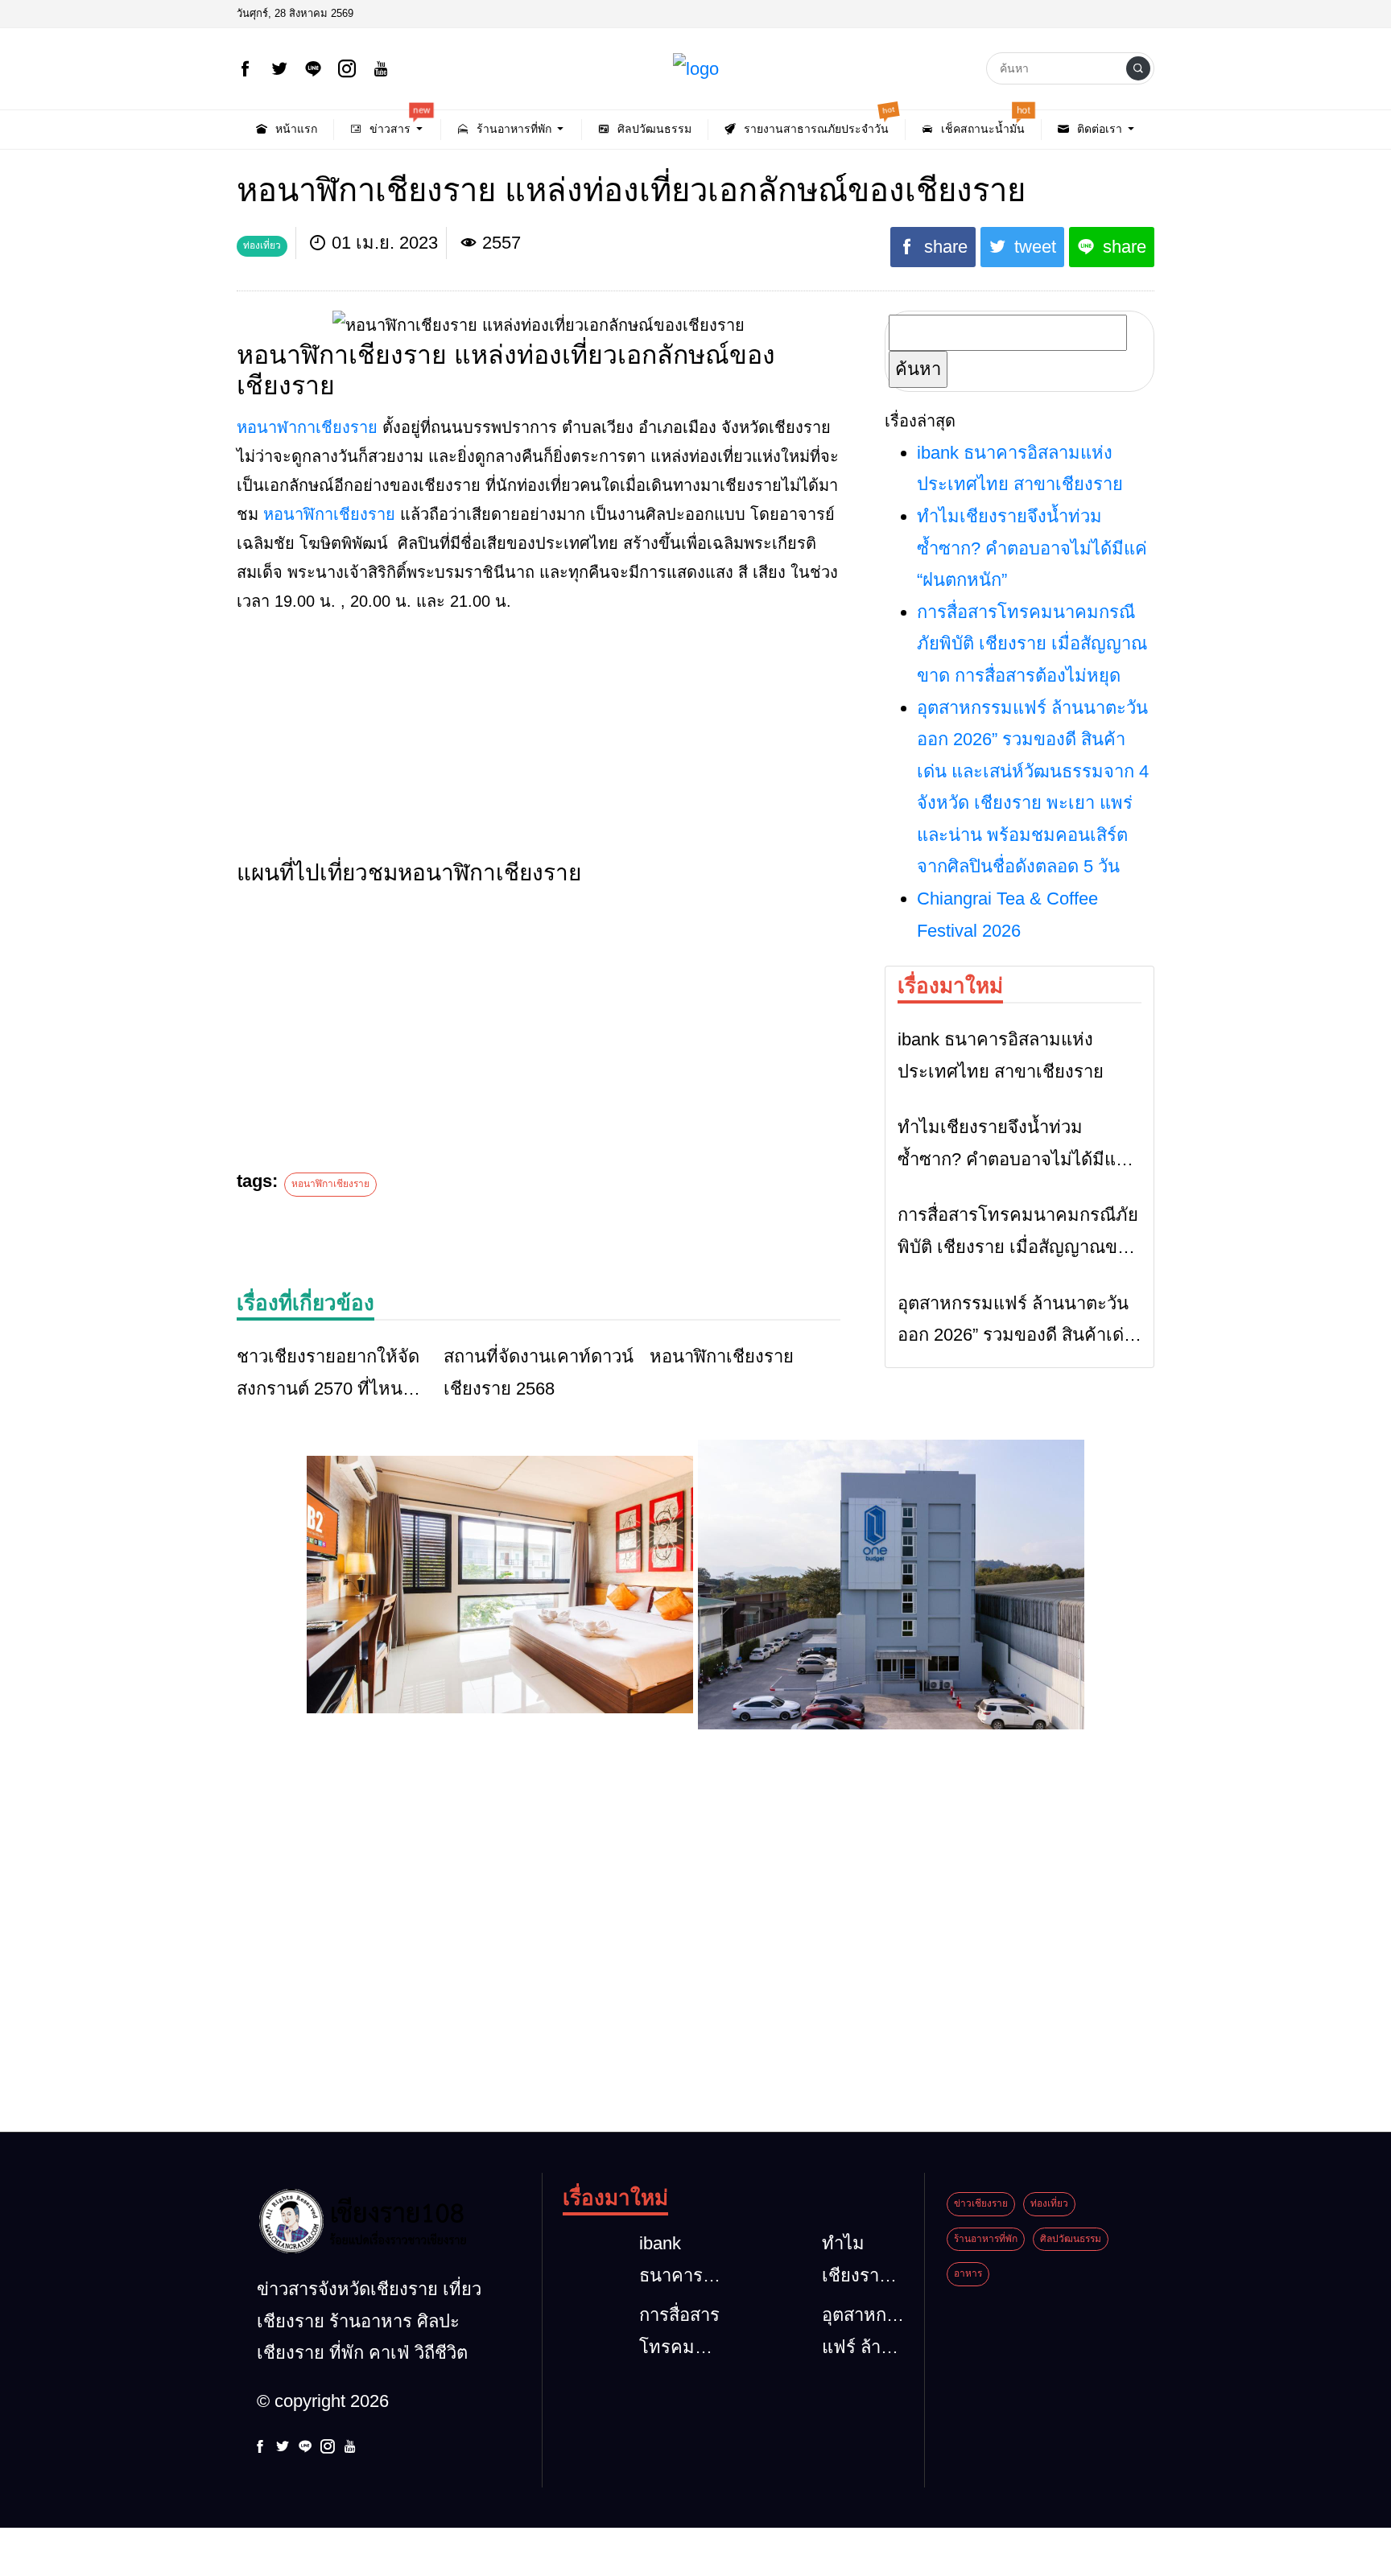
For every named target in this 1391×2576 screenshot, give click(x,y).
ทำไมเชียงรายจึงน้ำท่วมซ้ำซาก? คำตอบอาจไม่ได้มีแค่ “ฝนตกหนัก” (1032, 548)
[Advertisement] (539, 740)
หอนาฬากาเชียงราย (307, 427)
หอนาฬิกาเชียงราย (329, 514)
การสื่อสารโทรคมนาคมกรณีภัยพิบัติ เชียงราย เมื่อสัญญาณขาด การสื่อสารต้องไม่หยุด (1032, 644)
